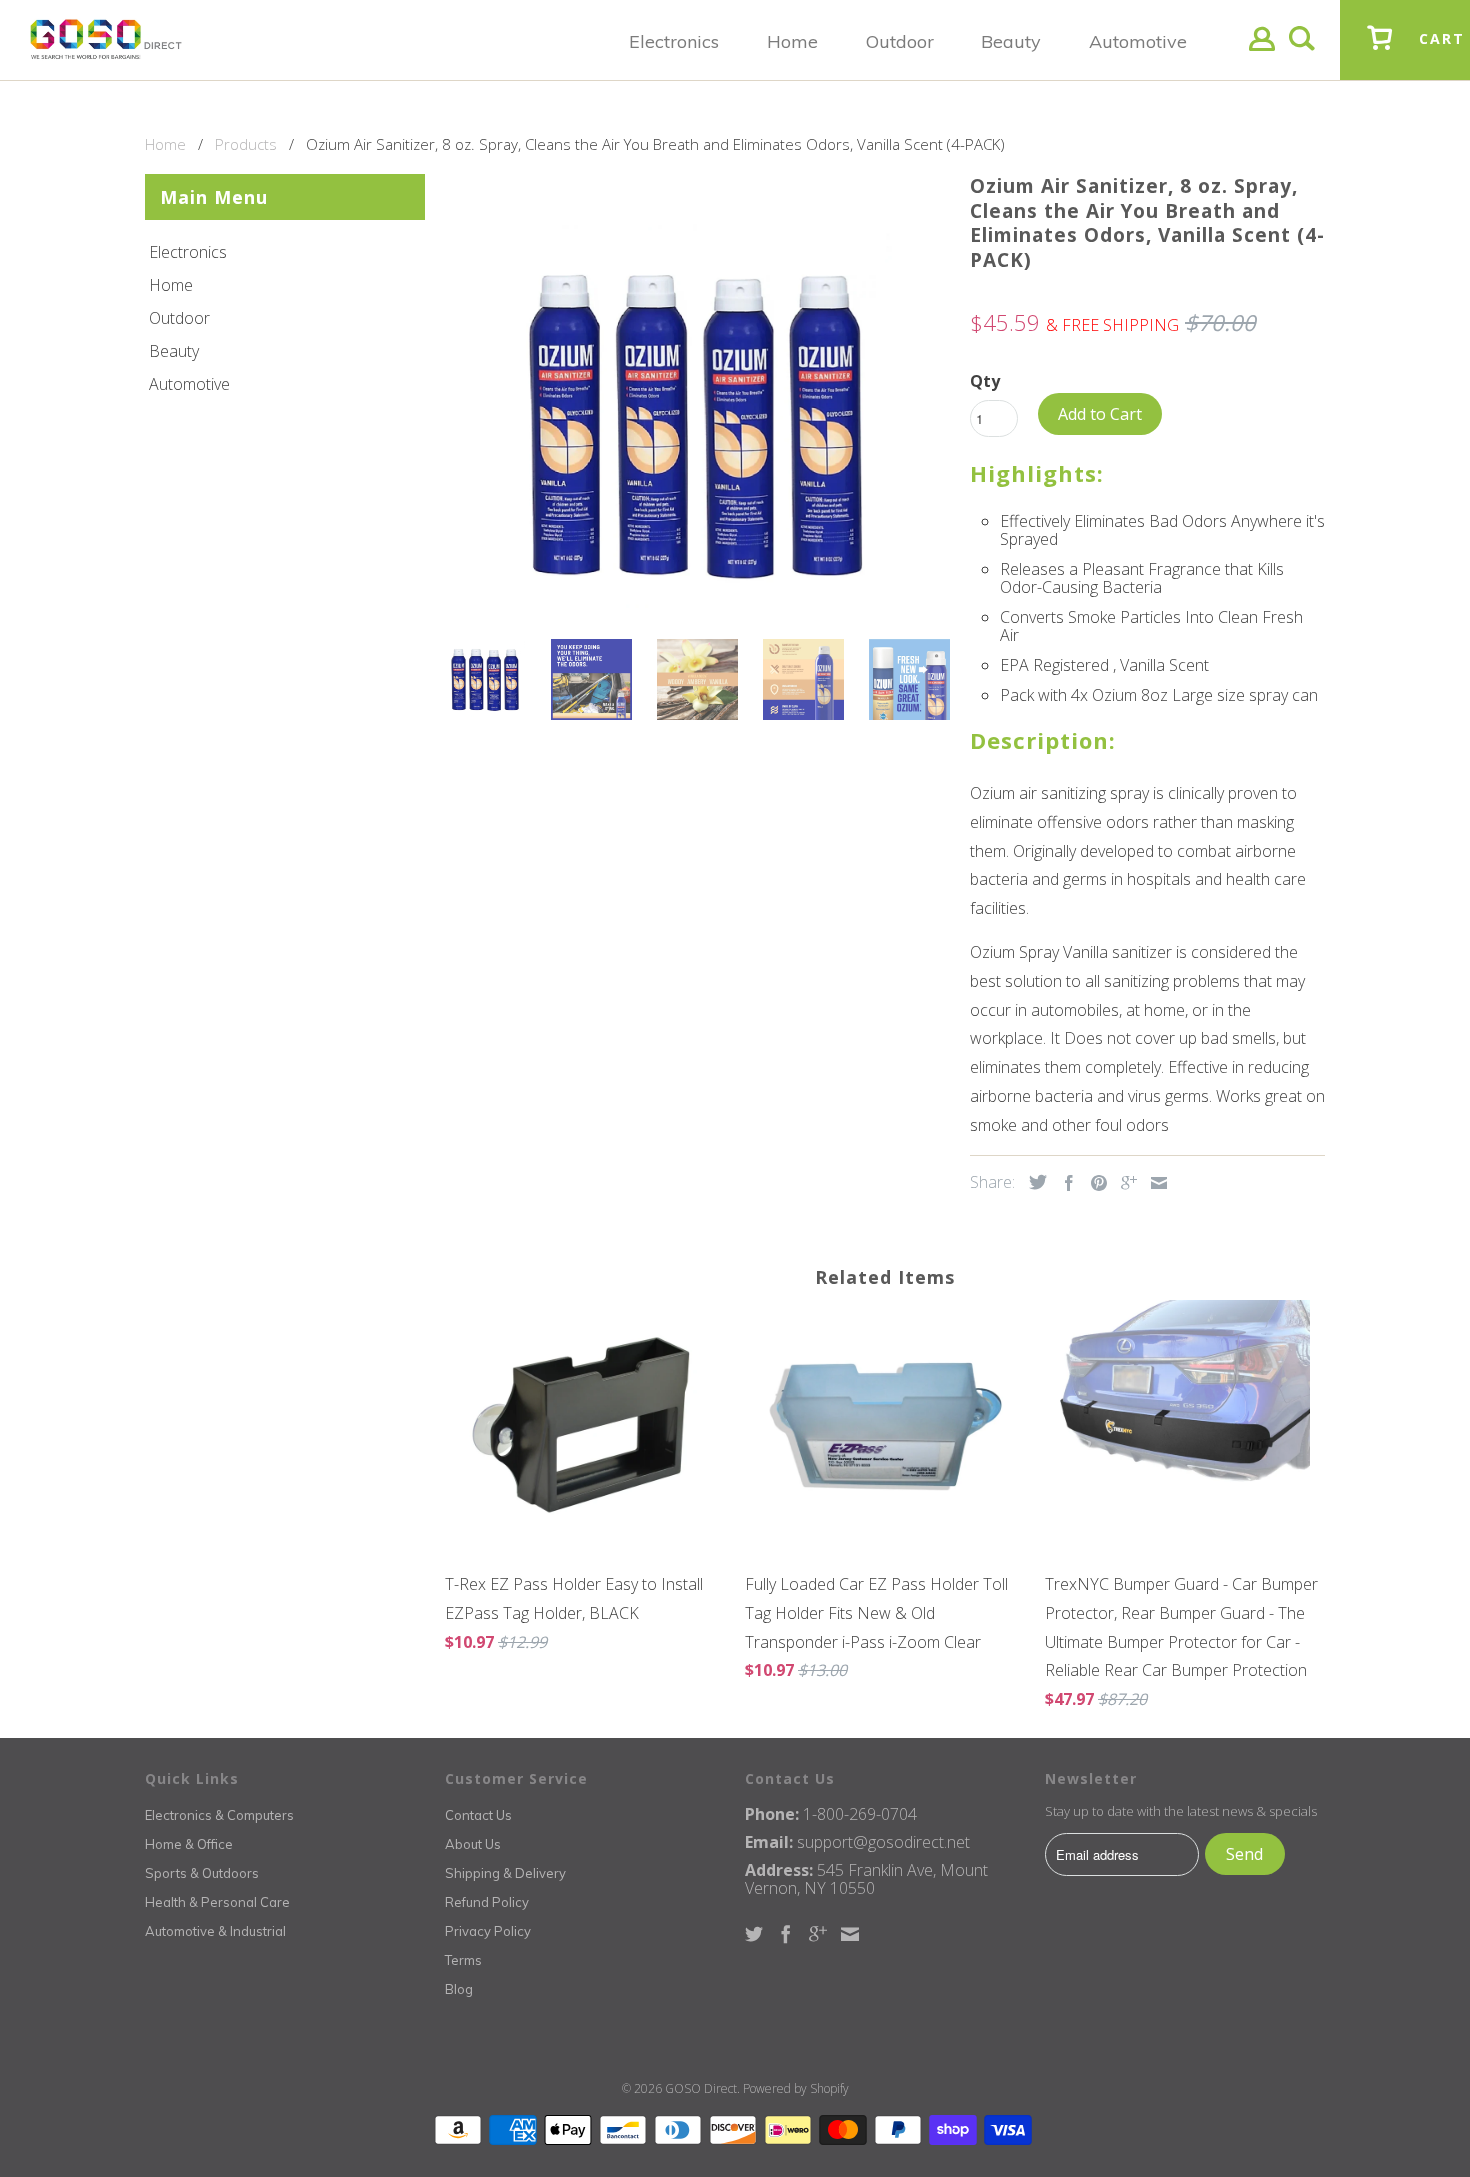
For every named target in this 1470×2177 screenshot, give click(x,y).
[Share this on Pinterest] (1094, 1183)
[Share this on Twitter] (1033, 1182)
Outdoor (179, 318)
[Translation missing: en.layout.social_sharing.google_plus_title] (1124, 1183)
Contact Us (478, 1815)
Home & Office (189, 1844)
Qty (985, 381)
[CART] (1380, 53)
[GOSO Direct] (106, 40)
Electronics (188, 252)
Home (171, 285)
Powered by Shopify (796, 2088)
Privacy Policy (488, 1931)
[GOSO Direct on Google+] (818, 1934)
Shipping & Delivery (505, 1873)
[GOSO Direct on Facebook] (786, 1934)
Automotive (189, 384)
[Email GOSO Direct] (850, 1934)
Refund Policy (487, 1902)
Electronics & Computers (219, 1815)
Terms (463, 1960)
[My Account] (1262, 54)
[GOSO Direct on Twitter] (754, 1934)
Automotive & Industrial (215, 1931)
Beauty (174, 351)
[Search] (1302, 54)
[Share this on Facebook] (1064, 1183)
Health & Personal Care (217, 1902)
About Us (473, 1844)
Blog (459, 1989)
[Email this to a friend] (1154, 1183)
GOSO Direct (701, 2088)
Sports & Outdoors (202, 1873)
